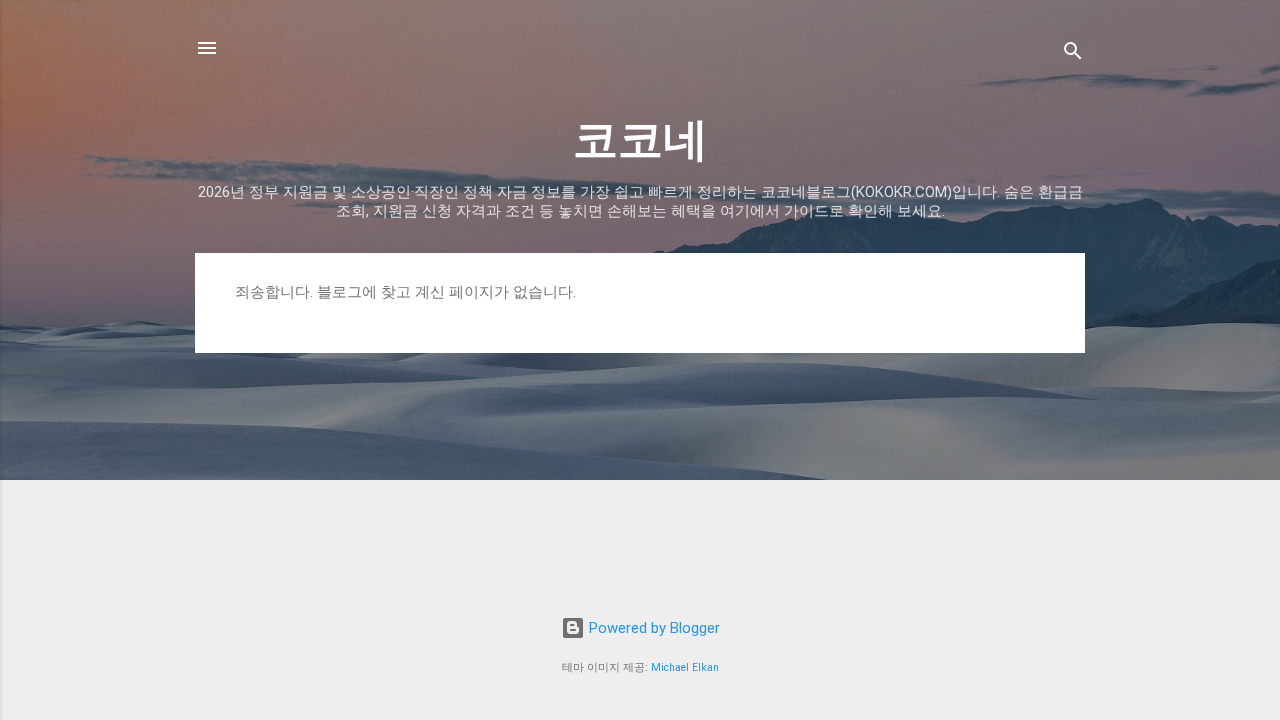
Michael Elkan (685, 667)
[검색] (1073, 54)
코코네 (640, 139)
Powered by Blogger (652, 628)
